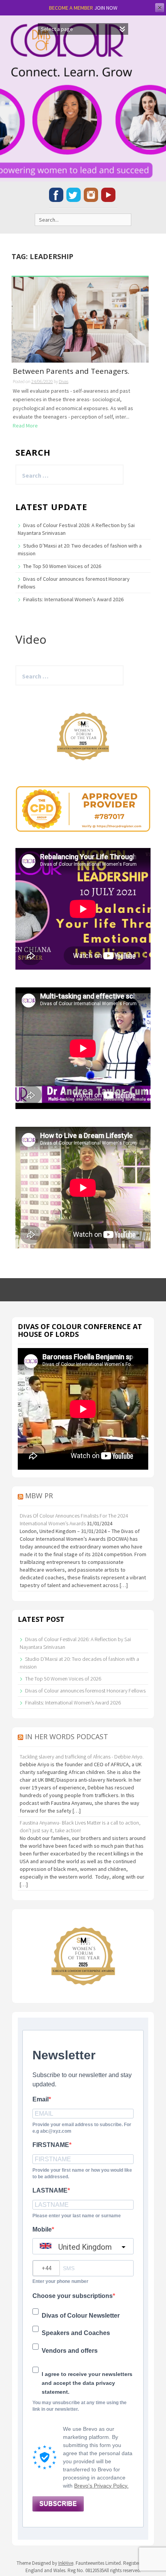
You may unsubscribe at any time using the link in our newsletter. (80, 2406)
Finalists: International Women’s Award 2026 (73, 599)
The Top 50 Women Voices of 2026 (62, 566)
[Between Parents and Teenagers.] (80, 319)
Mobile (42, 2229)
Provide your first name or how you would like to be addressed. (82, 2173)
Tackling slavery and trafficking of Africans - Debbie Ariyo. (82, 1757)
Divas (64, 381)
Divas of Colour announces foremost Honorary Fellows (85, 1691)
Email (41, 2099)
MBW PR (39, 1496)
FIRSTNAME (51, 2145)
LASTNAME (50, 2190)
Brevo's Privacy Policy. (101, 2486)
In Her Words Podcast (67, 1737)
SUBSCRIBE (58, 2504)
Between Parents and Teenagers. (71, 372)
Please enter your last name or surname (77, 2216)
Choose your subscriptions (73, 2296)
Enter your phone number (60, 2281)
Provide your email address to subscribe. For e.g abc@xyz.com (82, 2128)
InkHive (66, 2563)
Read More (25, 426)
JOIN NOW (106, 8)
